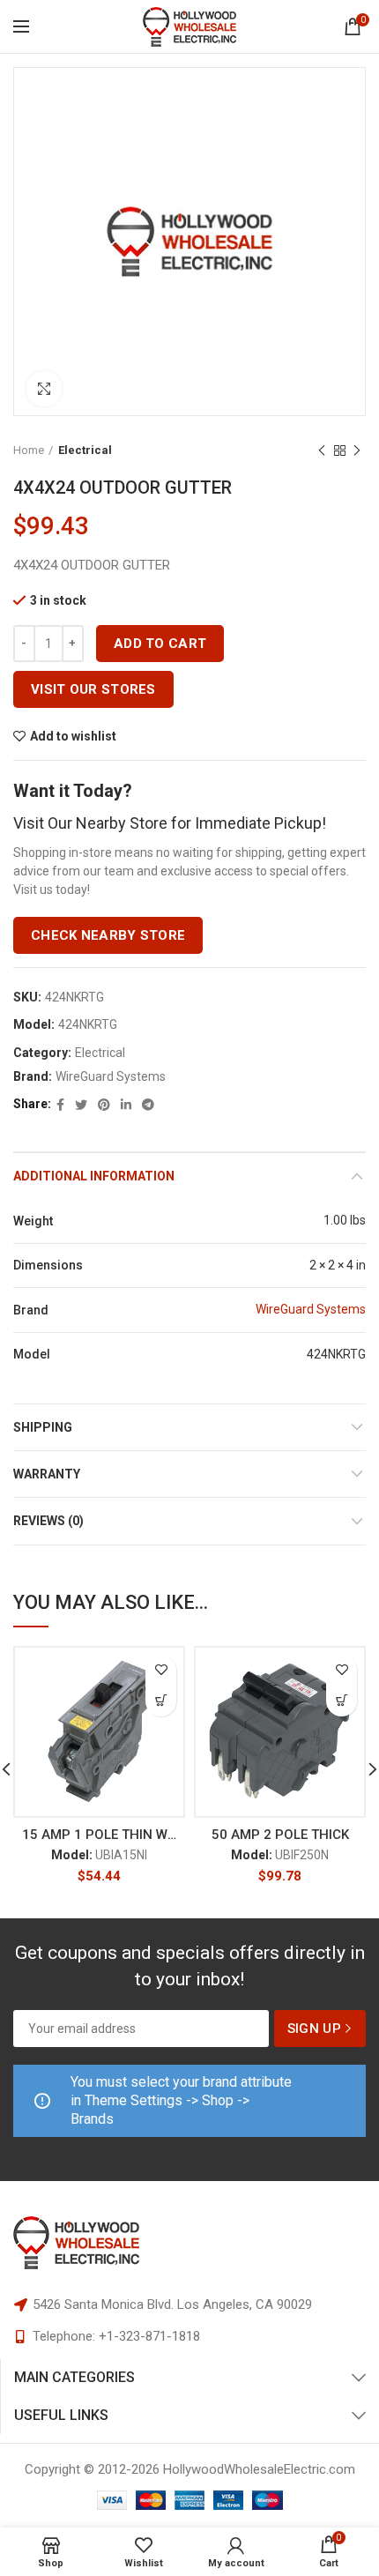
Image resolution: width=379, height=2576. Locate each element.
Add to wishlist (73, 736)
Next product (357, 450)
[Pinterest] (104, 1105)
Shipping (43, 1427)
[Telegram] (148, 1105)
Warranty (47, 1474)
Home (29, 450)
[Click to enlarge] (44, 389)
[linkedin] (126, 1105)
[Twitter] (81, 1105)
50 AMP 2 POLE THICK (280, 1835)
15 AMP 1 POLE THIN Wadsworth (99, 1835)
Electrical (85, 450)
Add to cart (160, 644)
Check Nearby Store (108, 935)
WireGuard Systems (111, 1076)
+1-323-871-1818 (149, 2336)
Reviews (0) (48, 1521)
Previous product (322, 450)
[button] (161, 1701)
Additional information (94, 1176)
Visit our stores (93, 689)
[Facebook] (60, 1105)
